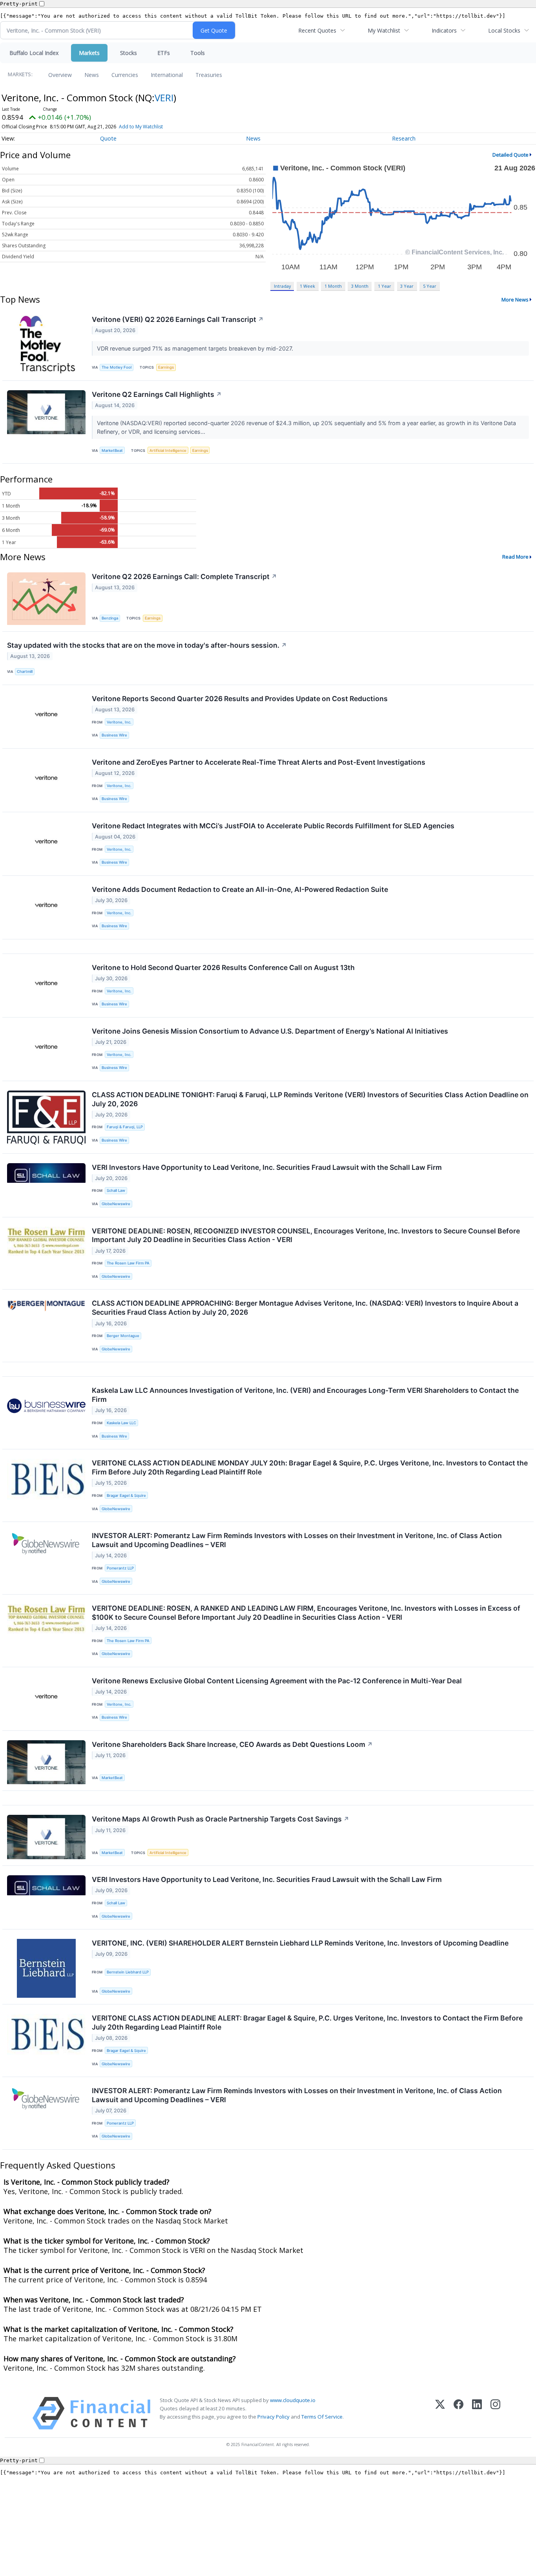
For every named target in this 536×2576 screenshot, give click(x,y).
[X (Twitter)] (440, 2413)
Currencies (125, 75)
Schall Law (116, 1190)
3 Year (407, 286)
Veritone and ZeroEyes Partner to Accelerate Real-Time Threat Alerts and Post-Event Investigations (259, 762)
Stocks (129, 53)
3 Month (360, 286)
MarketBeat (112, 450)
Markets (89, 53)
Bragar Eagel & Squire (126, 1495)
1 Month (333, 286)
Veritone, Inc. (119, 722)
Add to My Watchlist (141, 127)
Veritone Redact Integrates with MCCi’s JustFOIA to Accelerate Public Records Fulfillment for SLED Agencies (273, 826)
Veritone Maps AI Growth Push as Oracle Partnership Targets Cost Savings (221, 1819)
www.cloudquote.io (293, 2400)
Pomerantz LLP (120, 1568)
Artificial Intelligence (168, 450)
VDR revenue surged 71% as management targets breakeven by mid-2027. (196, 348)
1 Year (385, 286)
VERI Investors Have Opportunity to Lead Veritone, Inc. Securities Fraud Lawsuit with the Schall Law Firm (267, 1167)
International (167, 75)
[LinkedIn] (477, 2413)
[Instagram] (495, 2413)
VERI (164, 98)
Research (404, 138)
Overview (60, 75)
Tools (198, 53)
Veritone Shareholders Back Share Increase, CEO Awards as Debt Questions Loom (232, 1744)
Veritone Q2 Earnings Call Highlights (157, 394)
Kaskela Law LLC (121, 1423)
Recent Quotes (317, 30)
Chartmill (25, 671)
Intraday (282, 286)
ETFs (164, 53)
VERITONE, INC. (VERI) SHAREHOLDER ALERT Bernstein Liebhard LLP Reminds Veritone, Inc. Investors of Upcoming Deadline (300, 1943)
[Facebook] (459, 2413)
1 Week (307, 286)
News (92, 75)
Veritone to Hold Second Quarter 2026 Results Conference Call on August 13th (223, 967)
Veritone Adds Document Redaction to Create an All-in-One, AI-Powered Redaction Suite (240, 889)
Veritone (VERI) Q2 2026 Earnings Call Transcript (178, 319)
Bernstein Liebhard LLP (128, 1972)
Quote (108, 138)
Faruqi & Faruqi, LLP (125, 1127)
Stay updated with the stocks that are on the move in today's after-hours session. (147, 645)
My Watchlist (384, 30)
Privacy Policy (273, 2417)
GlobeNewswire (116, 1204)
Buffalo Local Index (34, 53)
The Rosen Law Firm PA (128, 1263)
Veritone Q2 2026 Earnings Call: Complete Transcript (184, 576)
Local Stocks (504, 30)
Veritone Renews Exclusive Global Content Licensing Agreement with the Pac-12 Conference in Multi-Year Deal (277, 1681)
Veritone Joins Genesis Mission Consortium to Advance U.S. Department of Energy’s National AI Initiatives (270, 1031)
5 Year (430, 286)
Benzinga (110, 618)
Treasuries (209, 75)
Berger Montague (123, 1336)
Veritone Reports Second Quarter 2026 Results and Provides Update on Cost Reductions (240, 699)
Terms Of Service (322, 2417)
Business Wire (114, 735)
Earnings (166, 367)
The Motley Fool (117, 367)
